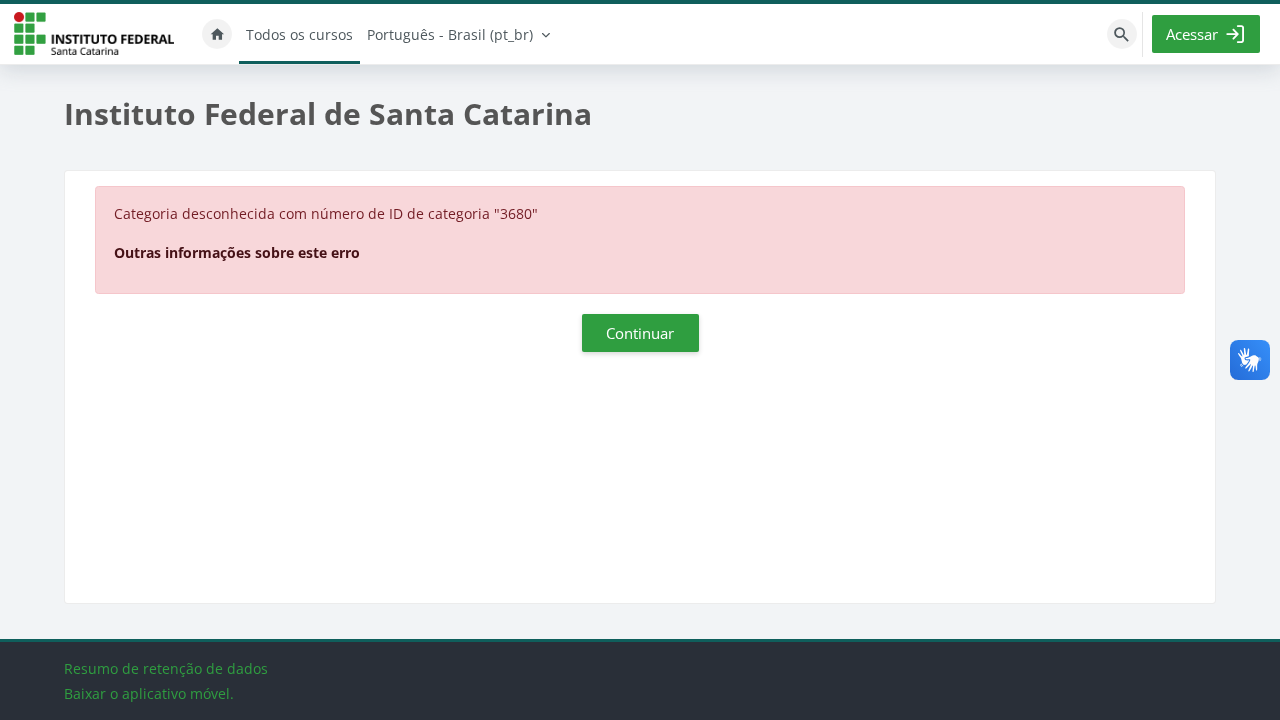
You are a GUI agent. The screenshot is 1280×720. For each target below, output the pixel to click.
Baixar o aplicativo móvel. (149, 693)
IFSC (94, 34)
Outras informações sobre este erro (237, 252)
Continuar (640, 333)
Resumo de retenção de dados (166, 668)
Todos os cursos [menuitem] (299, 34)
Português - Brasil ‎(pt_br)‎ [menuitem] (450, 34)
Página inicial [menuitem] (217, 34)
